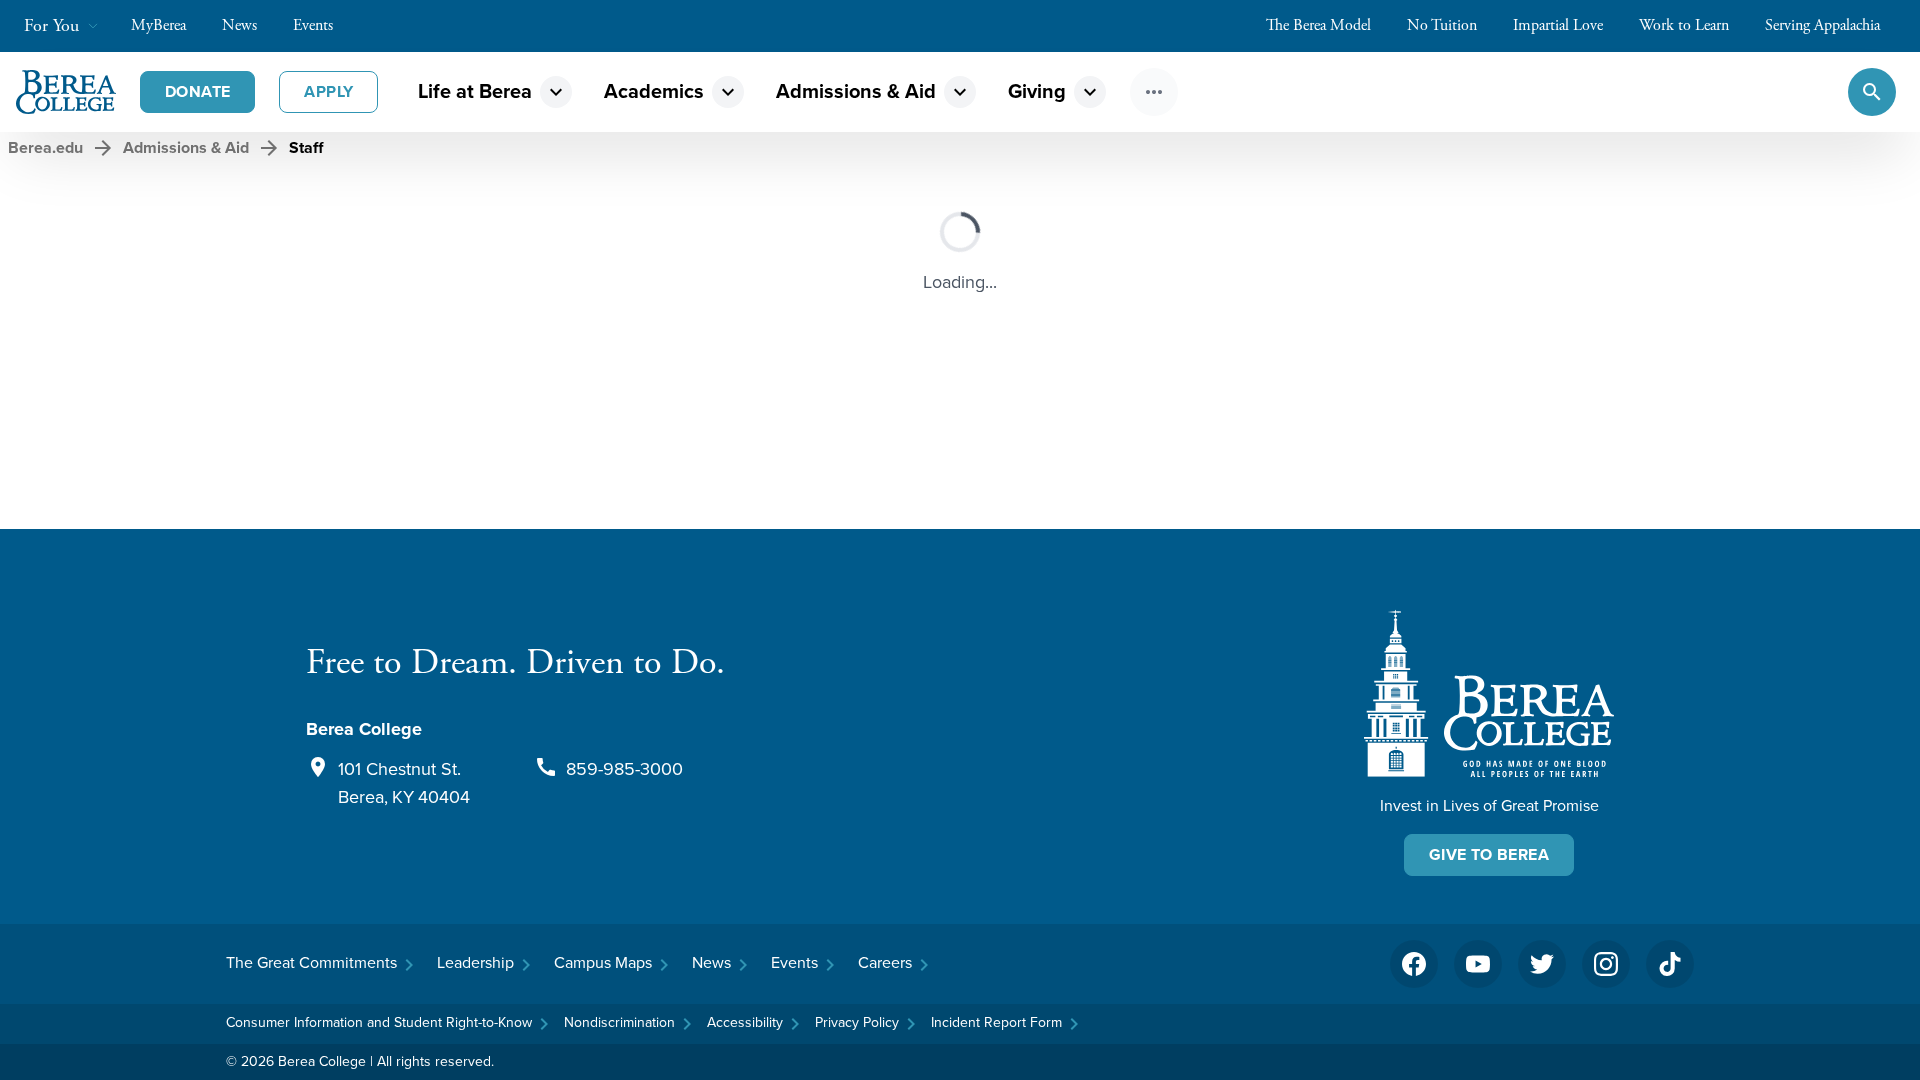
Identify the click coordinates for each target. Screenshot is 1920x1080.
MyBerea (158, 25)
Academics (654, 91)
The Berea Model (1318, 25)
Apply (328, 91)
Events (313, 25)
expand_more (556, 92)
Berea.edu (45, 147)
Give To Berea (1489, 854)
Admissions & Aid (856, 91)
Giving (1037, 91)
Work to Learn (1684, 25)
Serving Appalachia (1822, 25)
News (239, 25)
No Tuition (1442, 25)
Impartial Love (1558, 25)
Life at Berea (475, 91)
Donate (197, 91)
